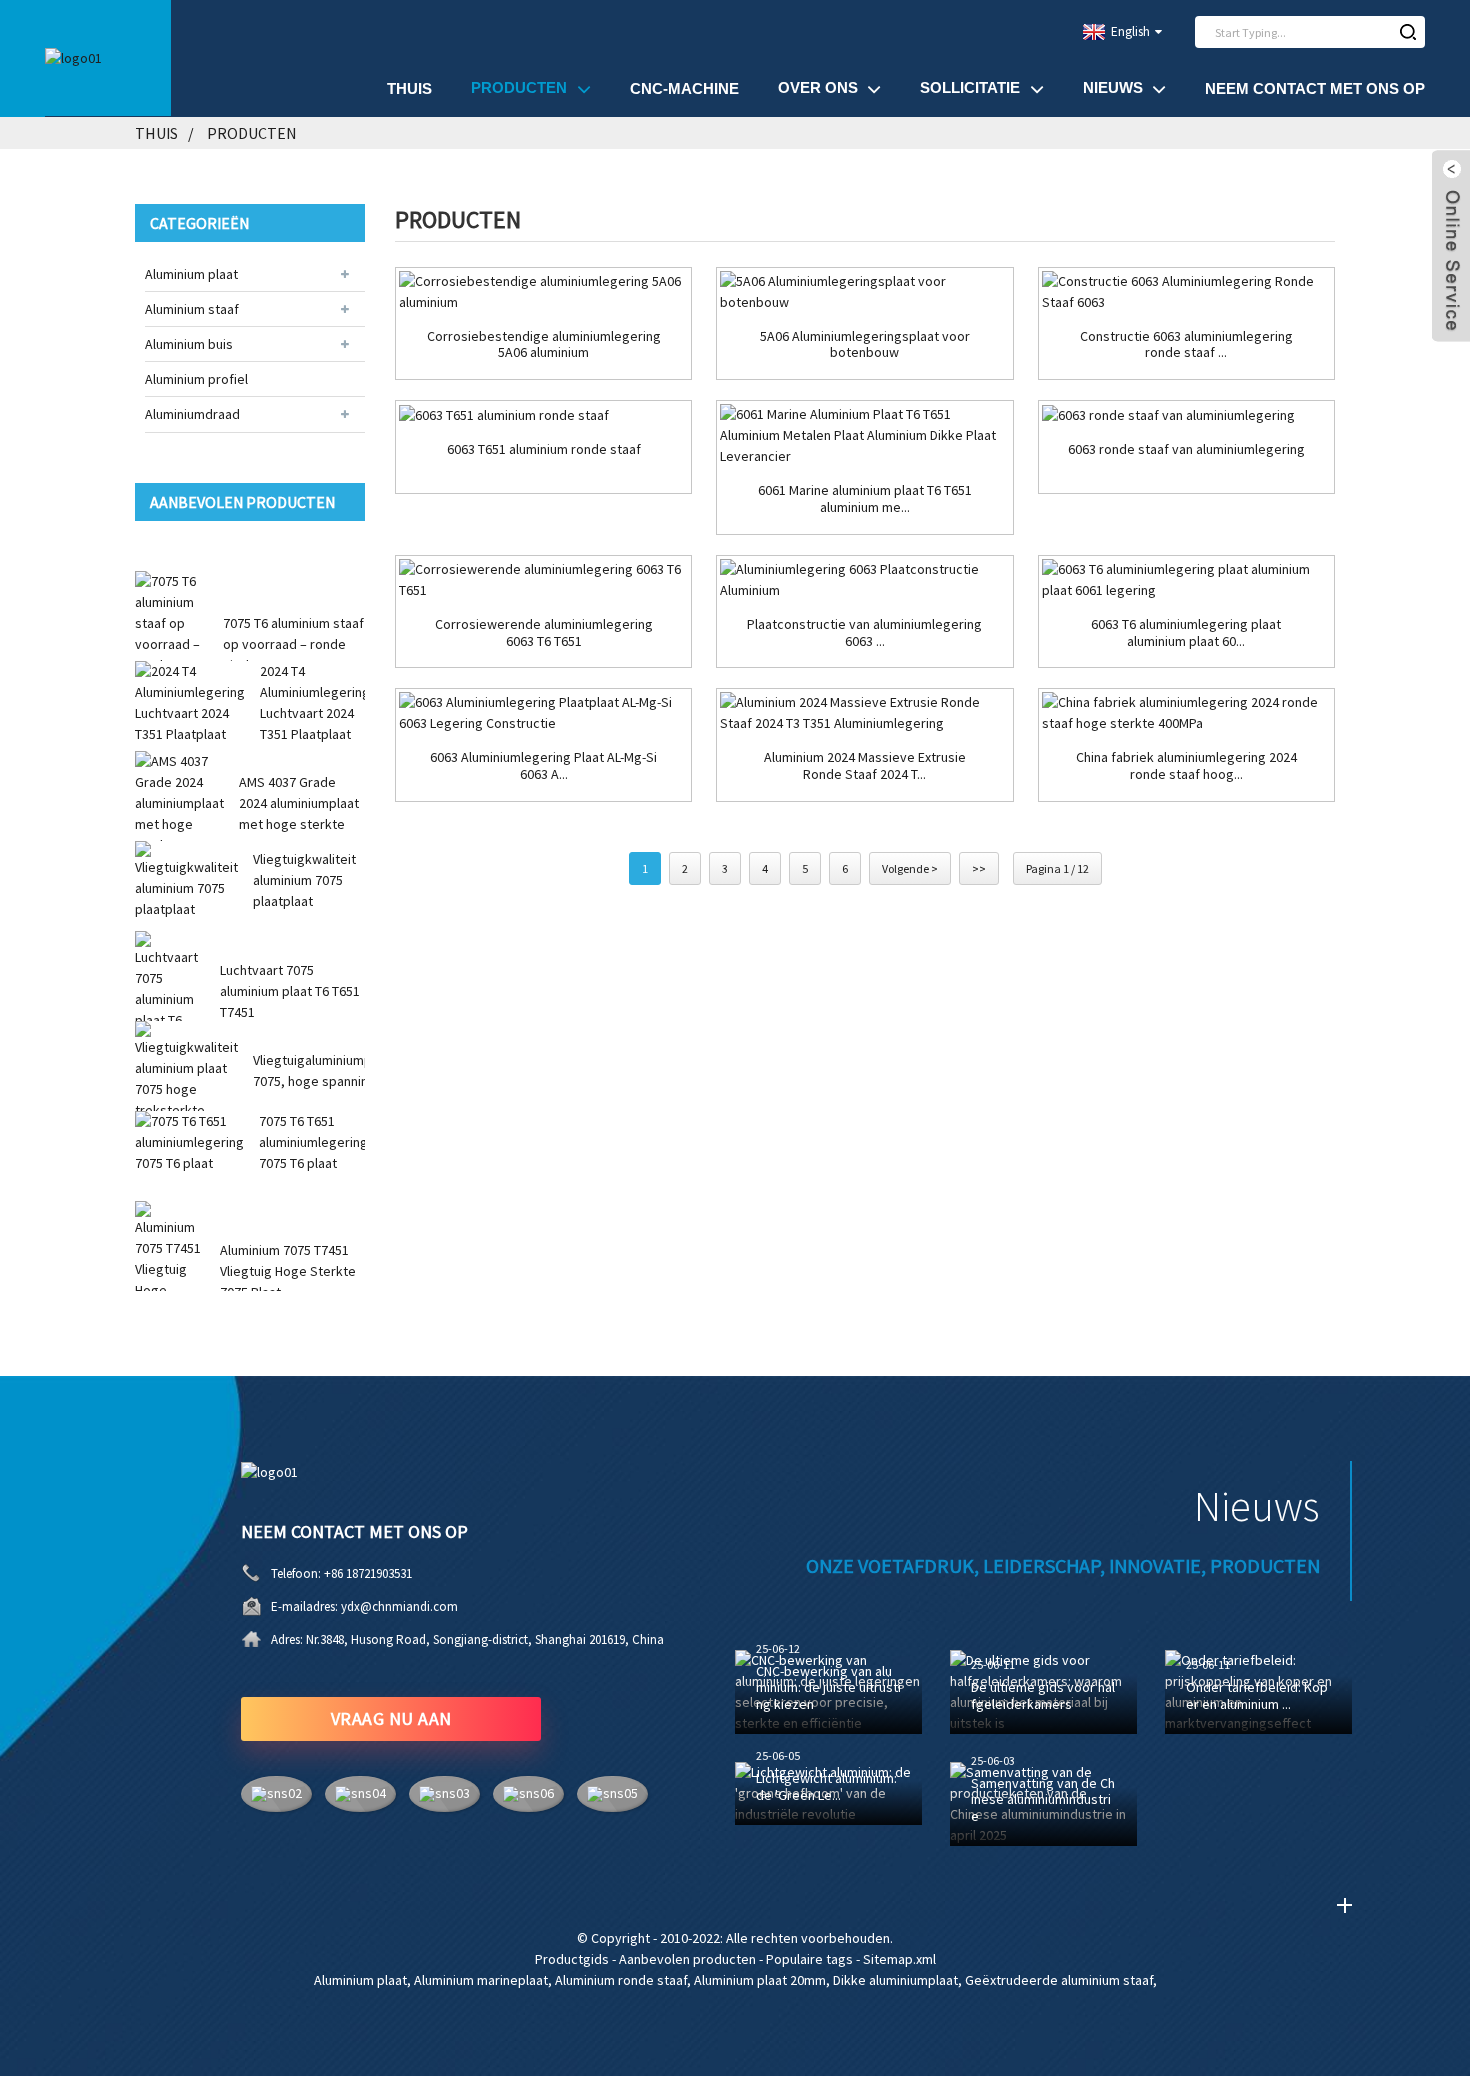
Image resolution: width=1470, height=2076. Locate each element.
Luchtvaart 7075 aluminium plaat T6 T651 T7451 (290, 991)
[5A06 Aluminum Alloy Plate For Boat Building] (864, 292)
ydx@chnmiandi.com (399, 1606)
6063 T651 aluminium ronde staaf (544, 449)
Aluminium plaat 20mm (760, 1980)
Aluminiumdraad (192, 414)
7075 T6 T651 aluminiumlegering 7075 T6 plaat (313, 1142)
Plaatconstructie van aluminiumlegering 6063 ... (864, 633)
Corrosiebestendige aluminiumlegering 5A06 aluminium (544, 345)
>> (979, 868)
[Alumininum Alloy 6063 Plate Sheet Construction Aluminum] (864, 580)
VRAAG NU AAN (391, 1718)
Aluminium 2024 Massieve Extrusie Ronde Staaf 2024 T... (865, 766)
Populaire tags (809, 1959)
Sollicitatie (970, 87)
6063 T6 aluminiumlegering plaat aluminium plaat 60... (1186, 633)
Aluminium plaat (191, 274)
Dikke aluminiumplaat (895, 1980)
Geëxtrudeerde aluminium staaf (1059, 1980)
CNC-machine (684, 88)
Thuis (409, 88)
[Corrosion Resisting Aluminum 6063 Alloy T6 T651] (543, 580)
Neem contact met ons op (1315, 88)
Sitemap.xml (899, 1959)
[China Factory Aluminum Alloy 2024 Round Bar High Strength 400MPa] (1186, 713)
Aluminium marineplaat (481, 1980)
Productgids (572, 1959)
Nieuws (1113, 87)
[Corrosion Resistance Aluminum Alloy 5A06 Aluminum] (543, 292)
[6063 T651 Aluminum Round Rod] (543, 415)
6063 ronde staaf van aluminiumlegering (1186, 449)
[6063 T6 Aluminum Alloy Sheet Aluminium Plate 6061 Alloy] (1186, 580)
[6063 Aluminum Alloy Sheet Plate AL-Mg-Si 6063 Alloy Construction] (543, 713)
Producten (519, 87)
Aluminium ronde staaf (621, 1980)
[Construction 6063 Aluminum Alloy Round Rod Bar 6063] (1186, 292)
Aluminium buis (189, 344)
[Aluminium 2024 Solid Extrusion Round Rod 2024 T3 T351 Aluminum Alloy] (864, 713)
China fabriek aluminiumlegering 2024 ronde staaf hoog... (1186, 766)
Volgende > (910, 868)
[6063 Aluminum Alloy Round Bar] (1186, 415)
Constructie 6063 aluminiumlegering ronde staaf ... (1186, 345)
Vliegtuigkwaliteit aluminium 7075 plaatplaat (304, 880)
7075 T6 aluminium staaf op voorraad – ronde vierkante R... (293, 644)
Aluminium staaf (192, 309)
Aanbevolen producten (687, 1959)
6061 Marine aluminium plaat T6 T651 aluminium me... (865, 499)
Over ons (818, 87)
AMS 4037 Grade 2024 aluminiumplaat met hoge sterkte (299, 803)
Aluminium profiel (196, 379)
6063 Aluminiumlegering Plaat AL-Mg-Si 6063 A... (543, 766)
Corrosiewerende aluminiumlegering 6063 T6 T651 (544, 633)
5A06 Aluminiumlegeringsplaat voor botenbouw (865, 345)
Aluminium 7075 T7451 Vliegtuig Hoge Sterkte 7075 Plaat (288, 1271)
